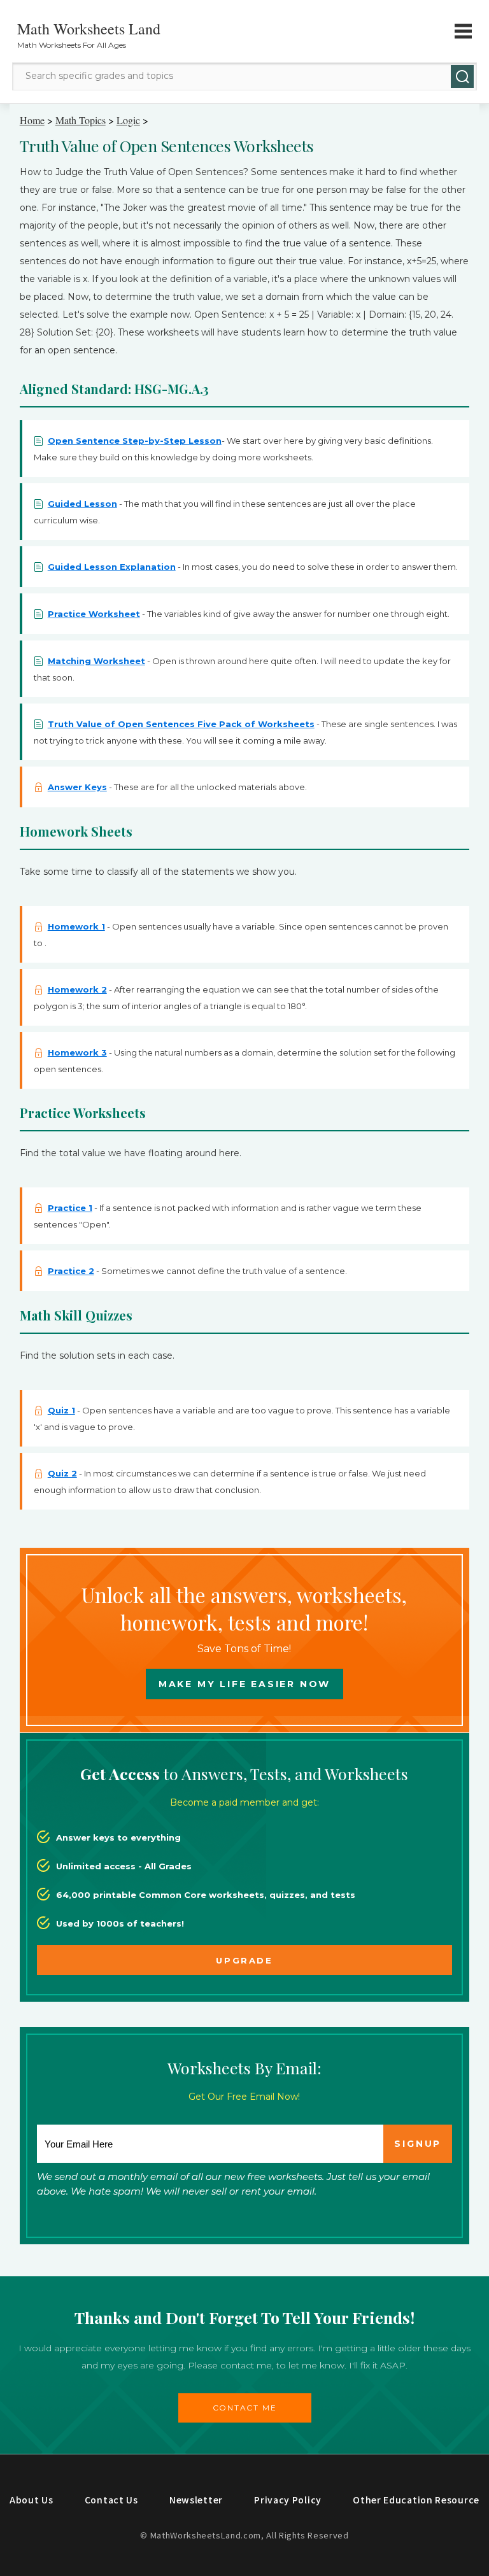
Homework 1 (76, 926)
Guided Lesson (82, 504)
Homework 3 (77, 1052)
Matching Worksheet (96, 661)
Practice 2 (71, 1271)
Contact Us (111, 2500)
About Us (32, 2500)
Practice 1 (70, 1208)
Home (32, 120)
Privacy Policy (288, 2500)
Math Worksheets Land (89, 29)
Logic (128, 120)
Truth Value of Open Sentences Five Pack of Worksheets (181, 724)
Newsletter (196, 2500)
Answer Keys (77, 787)
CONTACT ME (245, 2408)
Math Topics (81, 120)
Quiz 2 (62, 1473)
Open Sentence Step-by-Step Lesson (135, 441)
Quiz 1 (61, 1410)
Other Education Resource (416, 2500)
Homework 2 (77, 989)
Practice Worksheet (94, 614)
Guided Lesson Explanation (112, 567)
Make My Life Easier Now (244, 1684)
